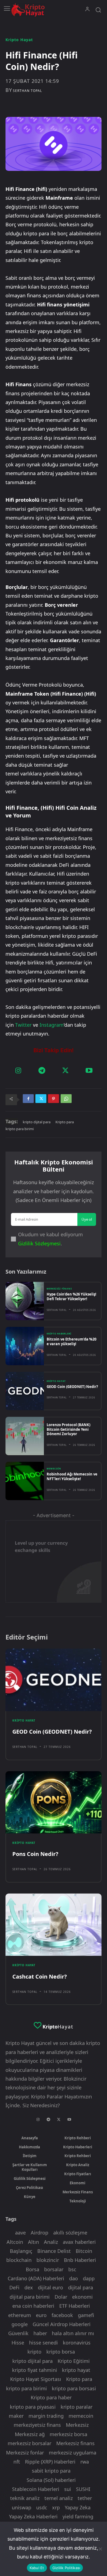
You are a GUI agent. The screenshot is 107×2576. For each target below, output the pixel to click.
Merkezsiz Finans (59, 1289)
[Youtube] (89, 1071)
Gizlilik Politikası (66, 2568)
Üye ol (87, 1219)
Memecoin (54, 1469)
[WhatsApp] (66, 1100)
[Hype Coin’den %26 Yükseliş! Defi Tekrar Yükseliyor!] (25, 1301)
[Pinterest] (54, 1100)
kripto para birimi (20, 1129)
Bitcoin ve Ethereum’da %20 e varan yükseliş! (71, 1341)
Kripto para (65, 1122)
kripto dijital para (37, 1122)
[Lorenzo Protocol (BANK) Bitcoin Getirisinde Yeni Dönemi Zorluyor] (25, 1436)
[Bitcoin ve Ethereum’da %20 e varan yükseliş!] (25, 1346)
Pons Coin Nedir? (35, 1854)
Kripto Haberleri (59, 1334)
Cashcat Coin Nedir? (40, 1977)
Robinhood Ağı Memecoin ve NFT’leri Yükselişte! (72, 1476)
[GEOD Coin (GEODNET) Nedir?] (25, 1391)
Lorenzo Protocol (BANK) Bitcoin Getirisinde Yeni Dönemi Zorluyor (68, 1429)
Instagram (52, 1025)
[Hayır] (100, 2549)
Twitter (23, 1025)
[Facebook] (28, 1100)
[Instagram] (18, 1071)
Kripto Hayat (19, 40)
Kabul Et (37, 2568)
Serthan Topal (27, 91)
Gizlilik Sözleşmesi (39, 1243)
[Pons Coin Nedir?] (54, 1802)
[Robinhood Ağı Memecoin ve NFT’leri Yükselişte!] (25, 1481)
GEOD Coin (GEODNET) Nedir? (72, 1387)
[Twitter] (65, 1071)
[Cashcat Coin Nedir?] (54, 1925)
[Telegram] (42, 1071)
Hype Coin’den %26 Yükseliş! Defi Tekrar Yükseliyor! (71, 1297)
